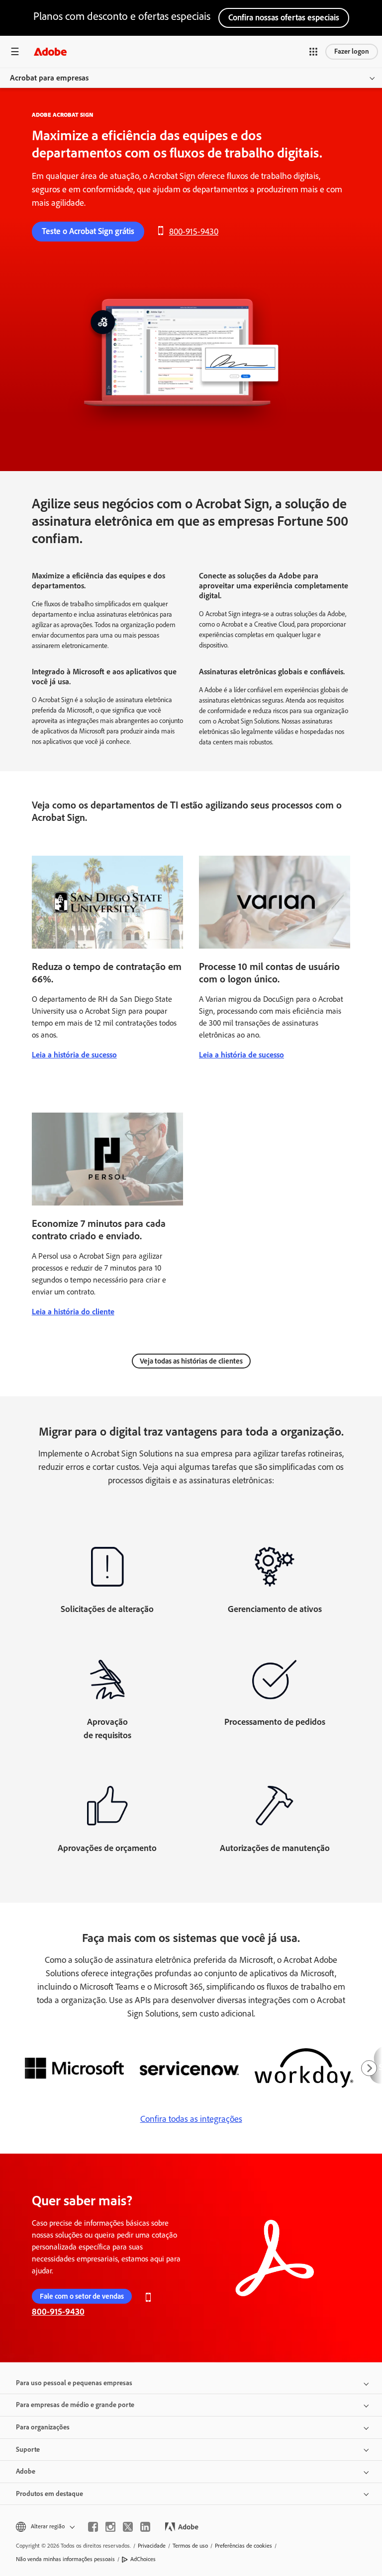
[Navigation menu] (15, 51)
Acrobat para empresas (49, 78)
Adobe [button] (26, 2471)
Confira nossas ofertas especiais (284, 17)
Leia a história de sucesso (74, 1055)
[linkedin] (145, 2527)
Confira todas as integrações (191, 2119)
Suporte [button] (28, 2450)
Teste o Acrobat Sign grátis (88, 231)
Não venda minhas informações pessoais (65, 2559)
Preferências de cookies (243, 2546)
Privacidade (152, 2546)
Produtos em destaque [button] (49, 2494)
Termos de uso (190, 2546)
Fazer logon (352, 51)
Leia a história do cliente (73, 1312)
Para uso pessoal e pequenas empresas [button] (74, 2383)
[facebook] (93, 2527)
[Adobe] (50, 51)
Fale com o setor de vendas (82, 2296)
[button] (313, 52)
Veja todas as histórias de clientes (191, 1361)
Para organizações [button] (43, 2427)
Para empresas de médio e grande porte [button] (75, 2405)
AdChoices (143, 2559)
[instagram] (110, 2527)
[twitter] (128, 2527)
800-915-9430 (194, 232)
